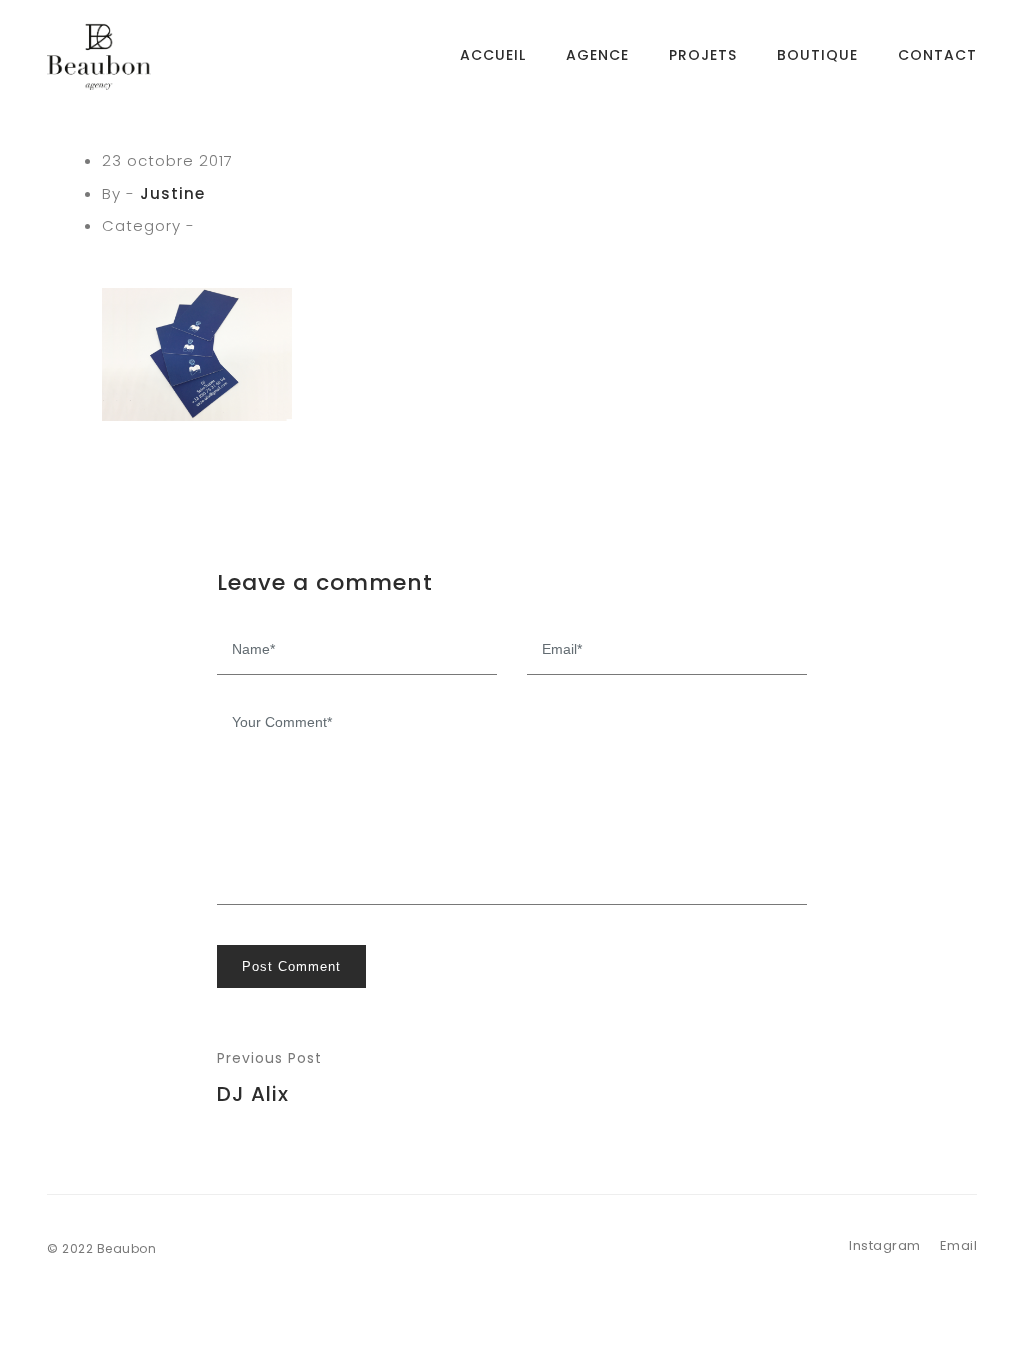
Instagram (885, 1245)
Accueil (493, 55)
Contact (937, 55)
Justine (172, 193)
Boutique (817, 55)
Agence (597, 55)
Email (959, 1245)
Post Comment (291, 966)
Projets (703, 55)
